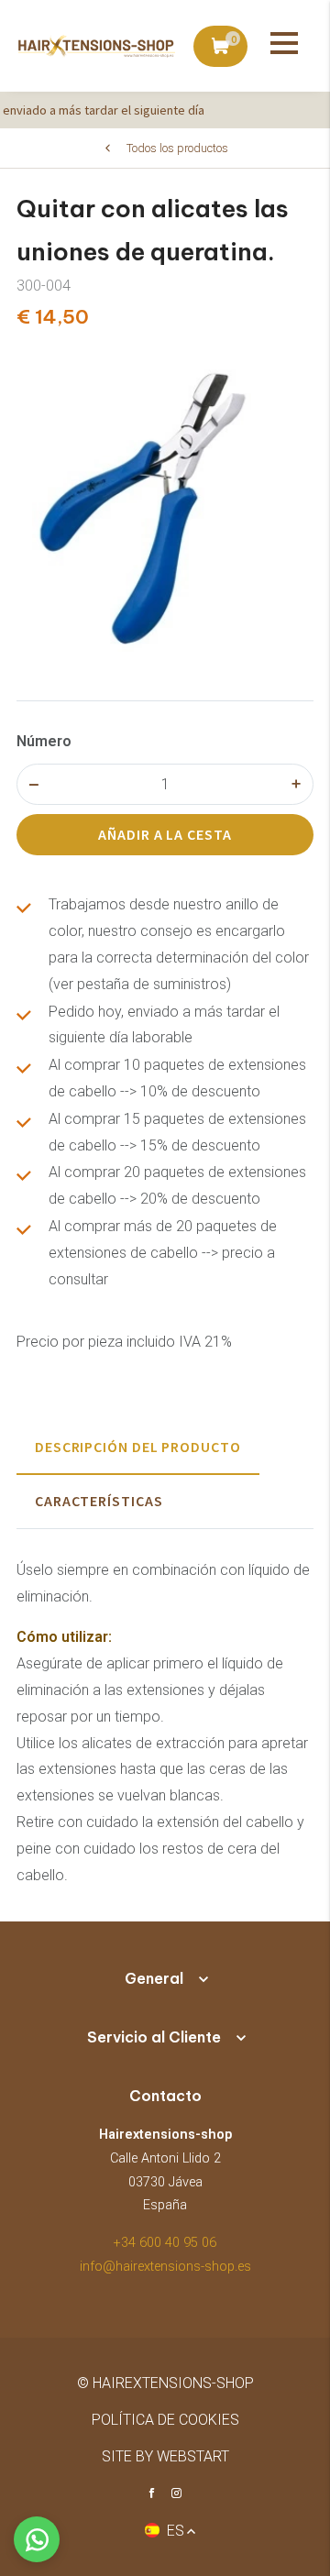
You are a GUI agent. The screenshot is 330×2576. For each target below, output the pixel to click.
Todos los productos (177, 148)
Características (99, 1501)
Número (44, 741)
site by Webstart (165, 2456)
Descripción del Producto (138, 1447)
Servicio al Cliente (154, 2037)
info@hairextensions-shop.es (165, 2267)
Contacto (165, 2096)
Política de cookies (165, 2420)
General (154, 1978)
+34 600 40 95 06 (165, 2243)
